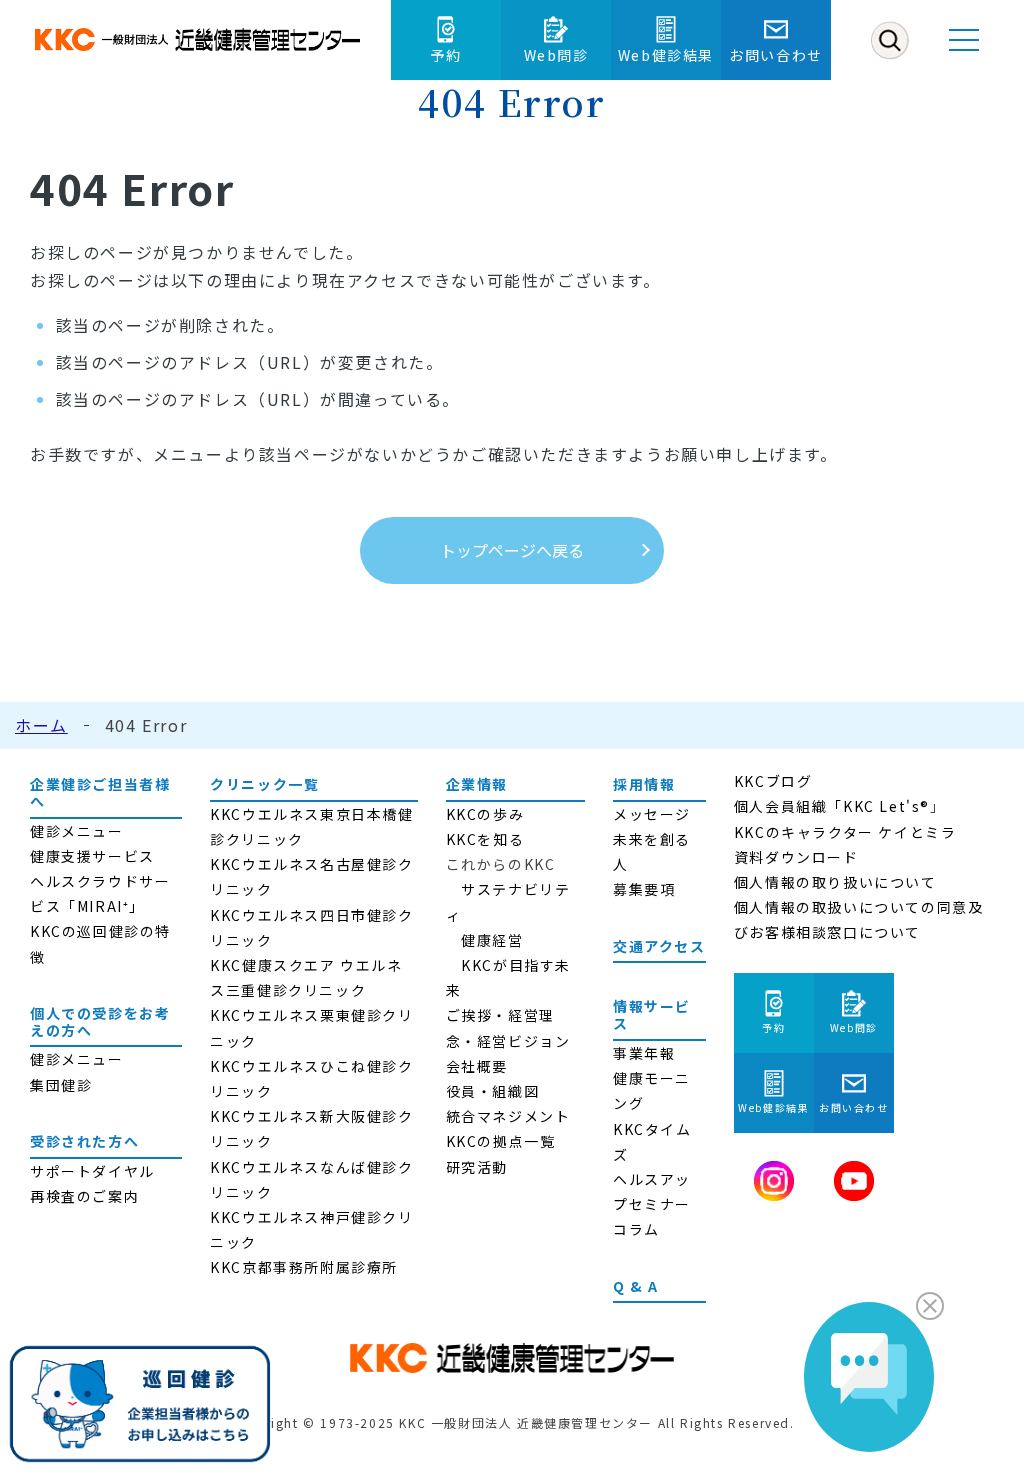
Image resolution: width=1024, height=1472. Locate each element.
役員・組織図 (493, 1091)
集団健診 (61, 1085)
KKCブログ (773, 781)
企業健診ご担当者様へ (100, 792)
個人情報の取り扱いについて (835, 882)
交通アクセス (659, 946)
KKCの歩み (485, 814)
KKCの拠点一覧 (501, 1141)
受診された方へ (84, 1141)
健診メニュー (77, 831)
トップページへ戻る (512, 550)
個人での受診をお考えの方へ (100, 1021)
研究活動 (477, 1167)
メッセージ (652, 814)
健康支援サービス (92, 856)
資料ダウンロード (796, 857)
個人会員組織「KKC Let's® (832, 806)
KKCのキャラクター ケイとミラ (845, 832)
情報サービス (652, 1014)
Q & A (636, 1286)
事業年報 (644, 1053)
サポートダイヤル (92, 1171)
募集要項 (644, 889)
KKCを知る (485, 839)
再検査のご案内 (84, 1196)
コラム (636, 1229)
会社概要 (477, 1066)
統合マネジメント (508, 1116)
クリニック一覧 (264, 784)
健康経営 (492, 940)
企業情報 (477, 784)
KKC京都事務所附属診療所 (304, 1267)
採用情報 (644, 784)
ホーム (41, 725)
